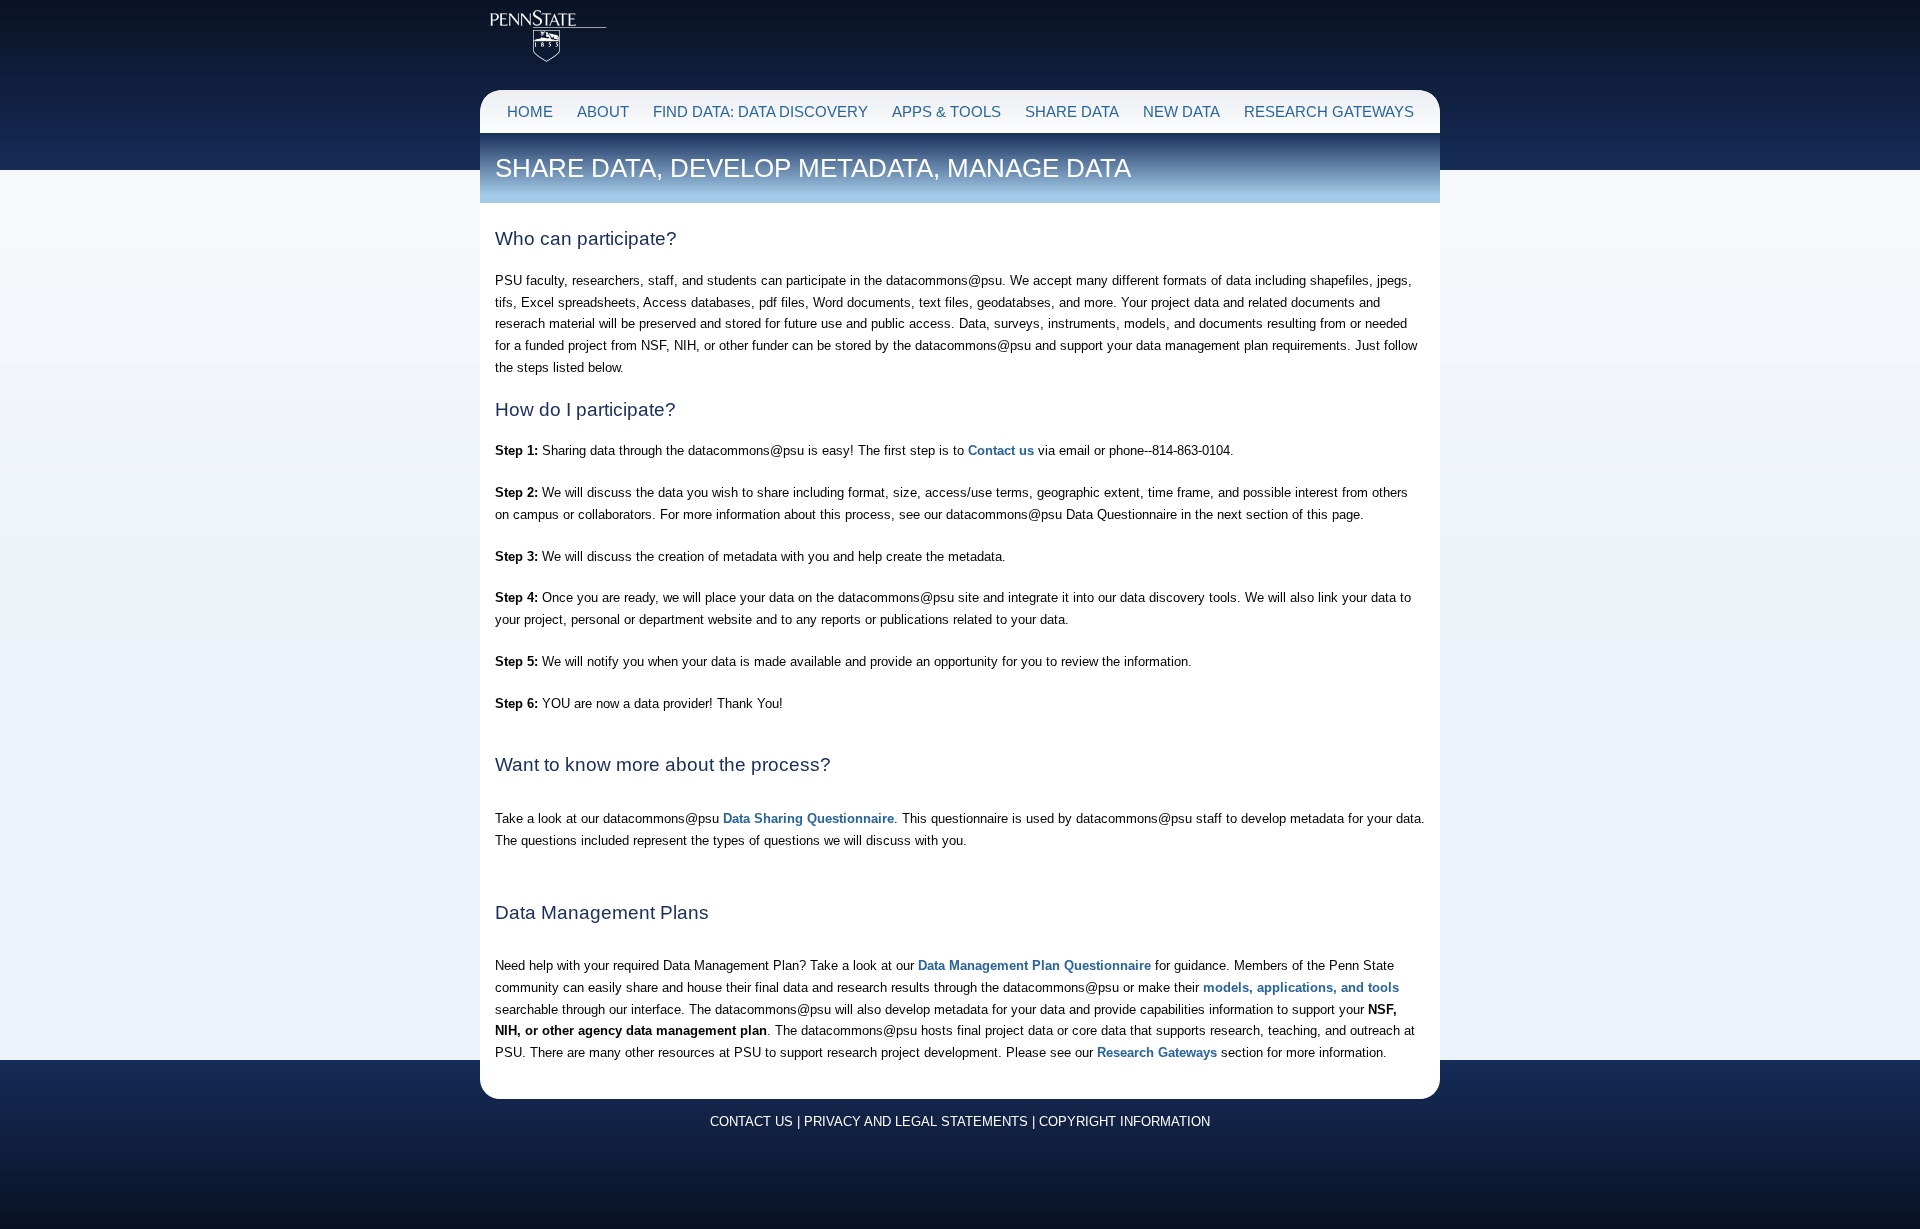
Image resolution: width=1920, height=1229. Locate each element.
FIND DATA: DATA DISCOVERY (760, 111)
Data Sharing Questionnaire (808, 818)
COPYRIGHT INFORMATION (1124, 1121)
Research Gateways (1157, 1052)
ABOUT (603, 111)
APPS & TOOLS (946, 111)
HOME (530, 111)
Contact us (1001, 450)
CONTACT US (751, 1121)
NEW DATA (1181, 111)
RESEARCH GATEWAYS (1329, 111)
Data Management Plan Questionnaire (1034, 965)
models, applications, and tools (1301, 987)
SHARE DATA (1072, 111)
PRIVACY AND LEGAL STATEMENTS (916, 1121)
